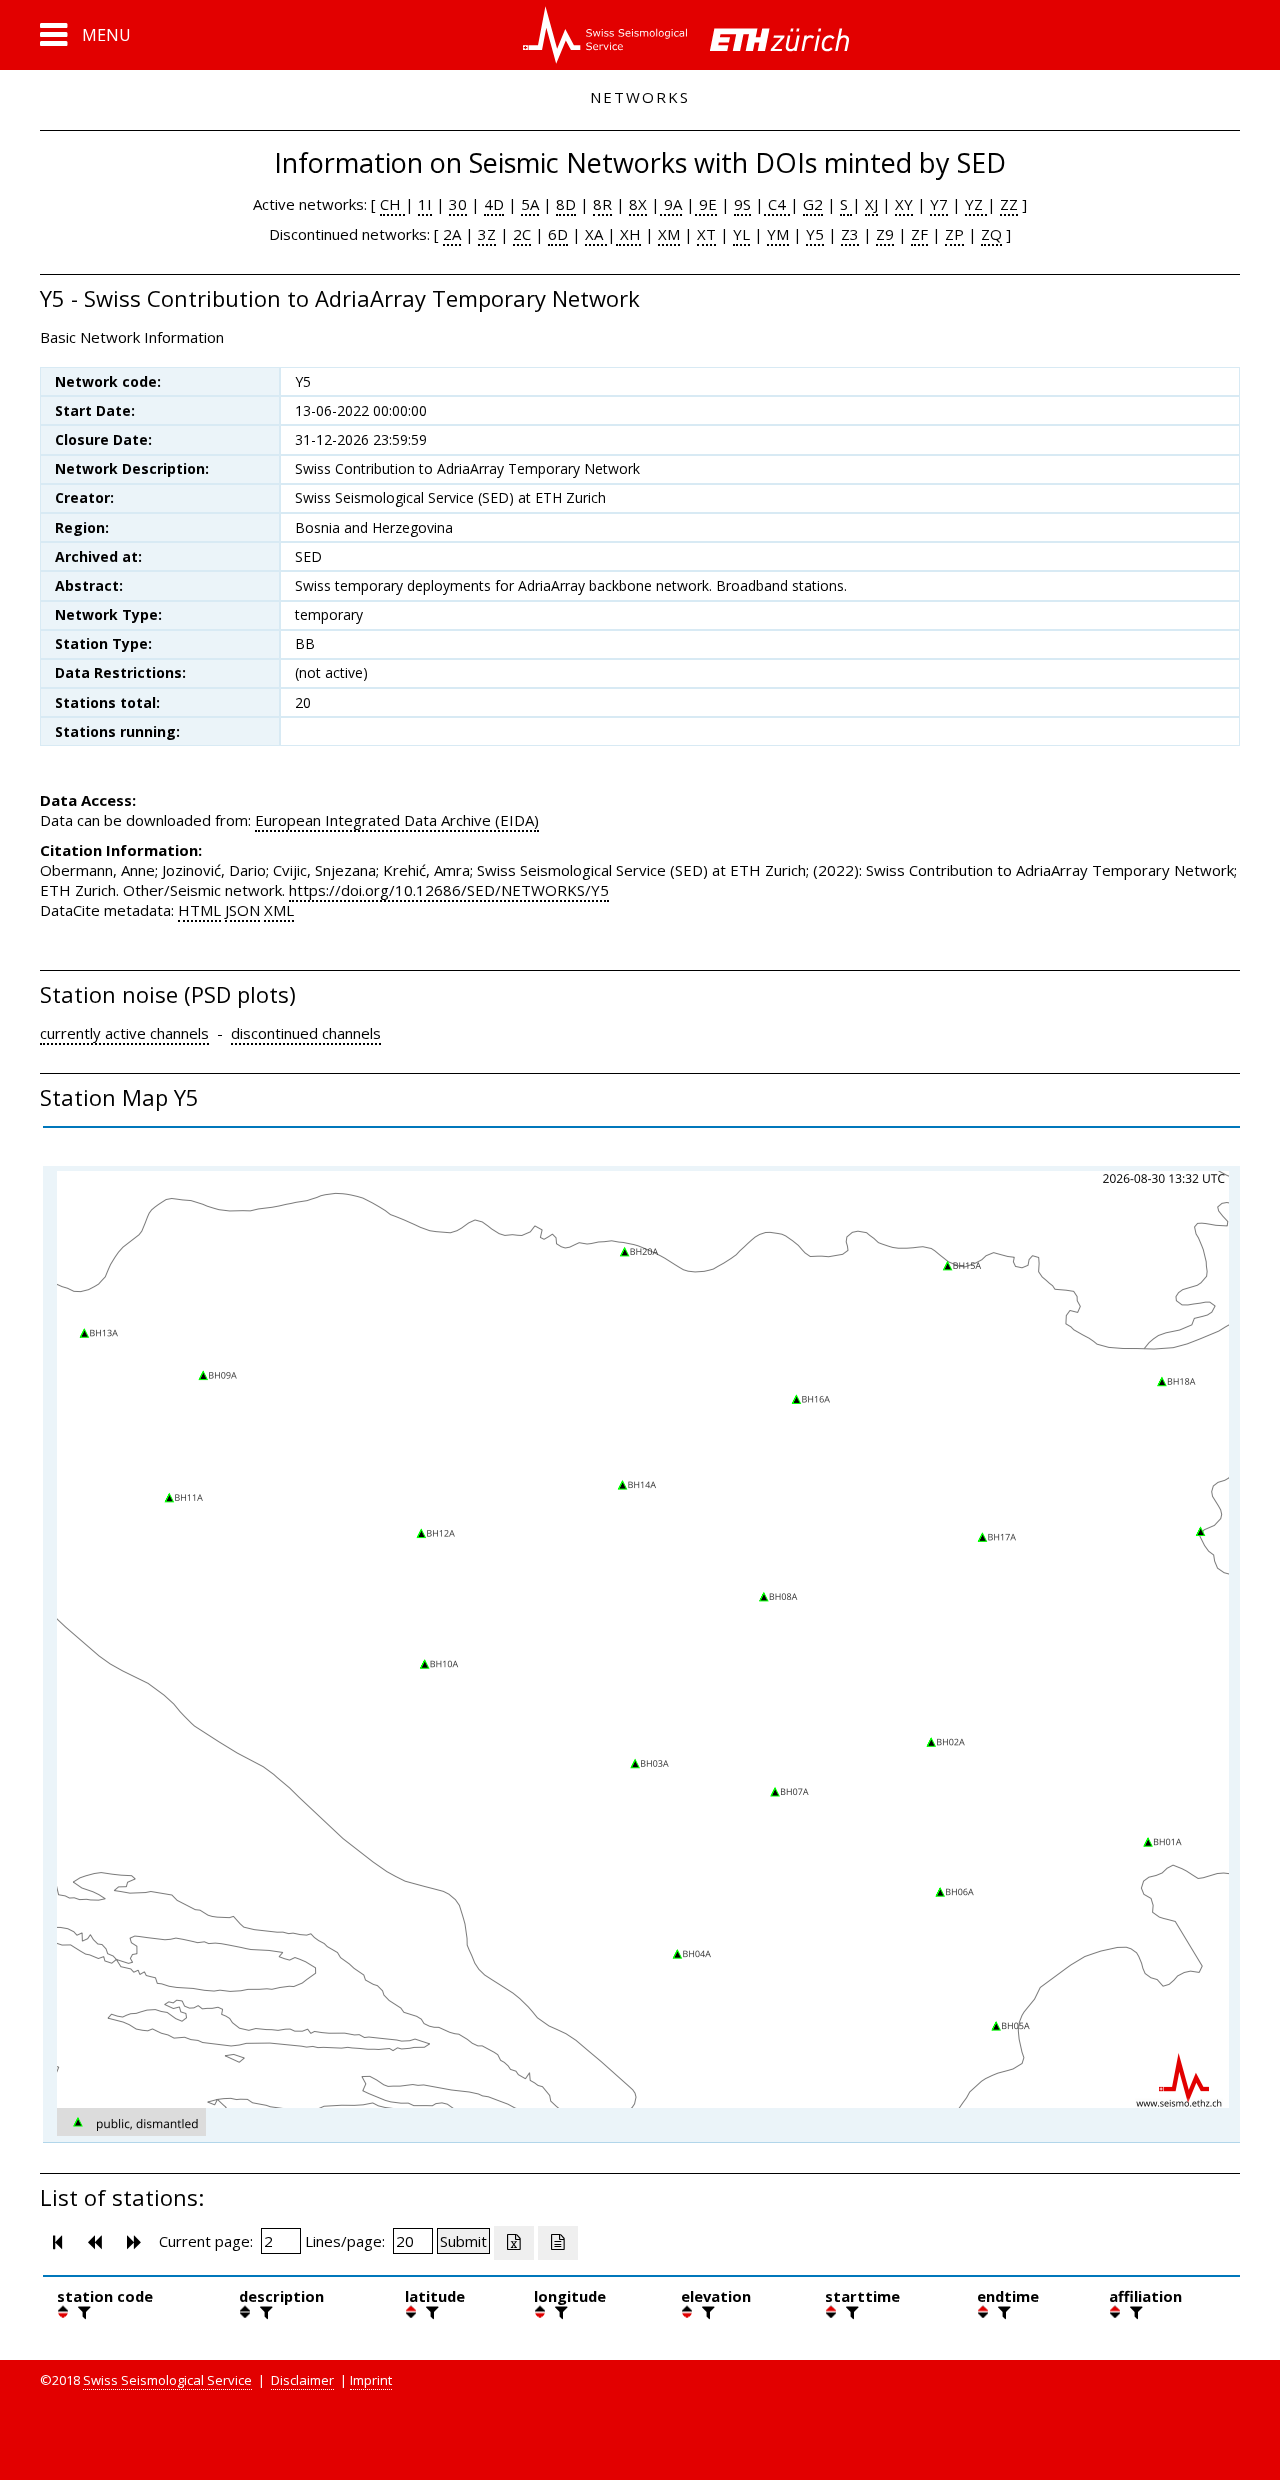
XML (279, 910)
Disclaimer (302, 2380)
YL (741, 234)
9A (671, 204)
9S (742, 204)
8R (602, 204)
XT (706, 234)
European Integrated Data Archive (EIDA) (397, 820)
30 (458, 204)
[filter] (82, 2312)
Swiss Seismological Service (167, 2380)
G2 (813, 204)
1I (425, 204)
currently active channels (124, 1033)
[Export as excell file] (514, 2243)
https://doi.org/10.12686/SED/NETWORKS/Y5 (449, 890)
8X (638, 204)
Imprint (371, 2380)
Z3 (850, 234)
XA (596, 234)
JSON (242, 910)
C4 (777, 204)
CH (392, 204)
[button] (85, 35)
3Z (487, 234)
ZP (954, 234)
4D (494, 204)
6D (558, 234)
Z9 (885, 234)
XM (669, 234)
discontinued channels (306, 1033)
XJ (871, 204)
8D (566, 204)
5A (530, 204)
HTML (199, 910)
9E (706, 204)
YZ (976, 204)
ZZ (1009, 204)
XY (904, 204)
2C (522, 234)
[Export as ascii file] (558, 2243)
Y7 (939, 204)
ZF (919, 234)
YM (778, 234)
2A (452, 234)
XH (628, 234)
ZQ (991, 234)
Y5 (815, 234)
